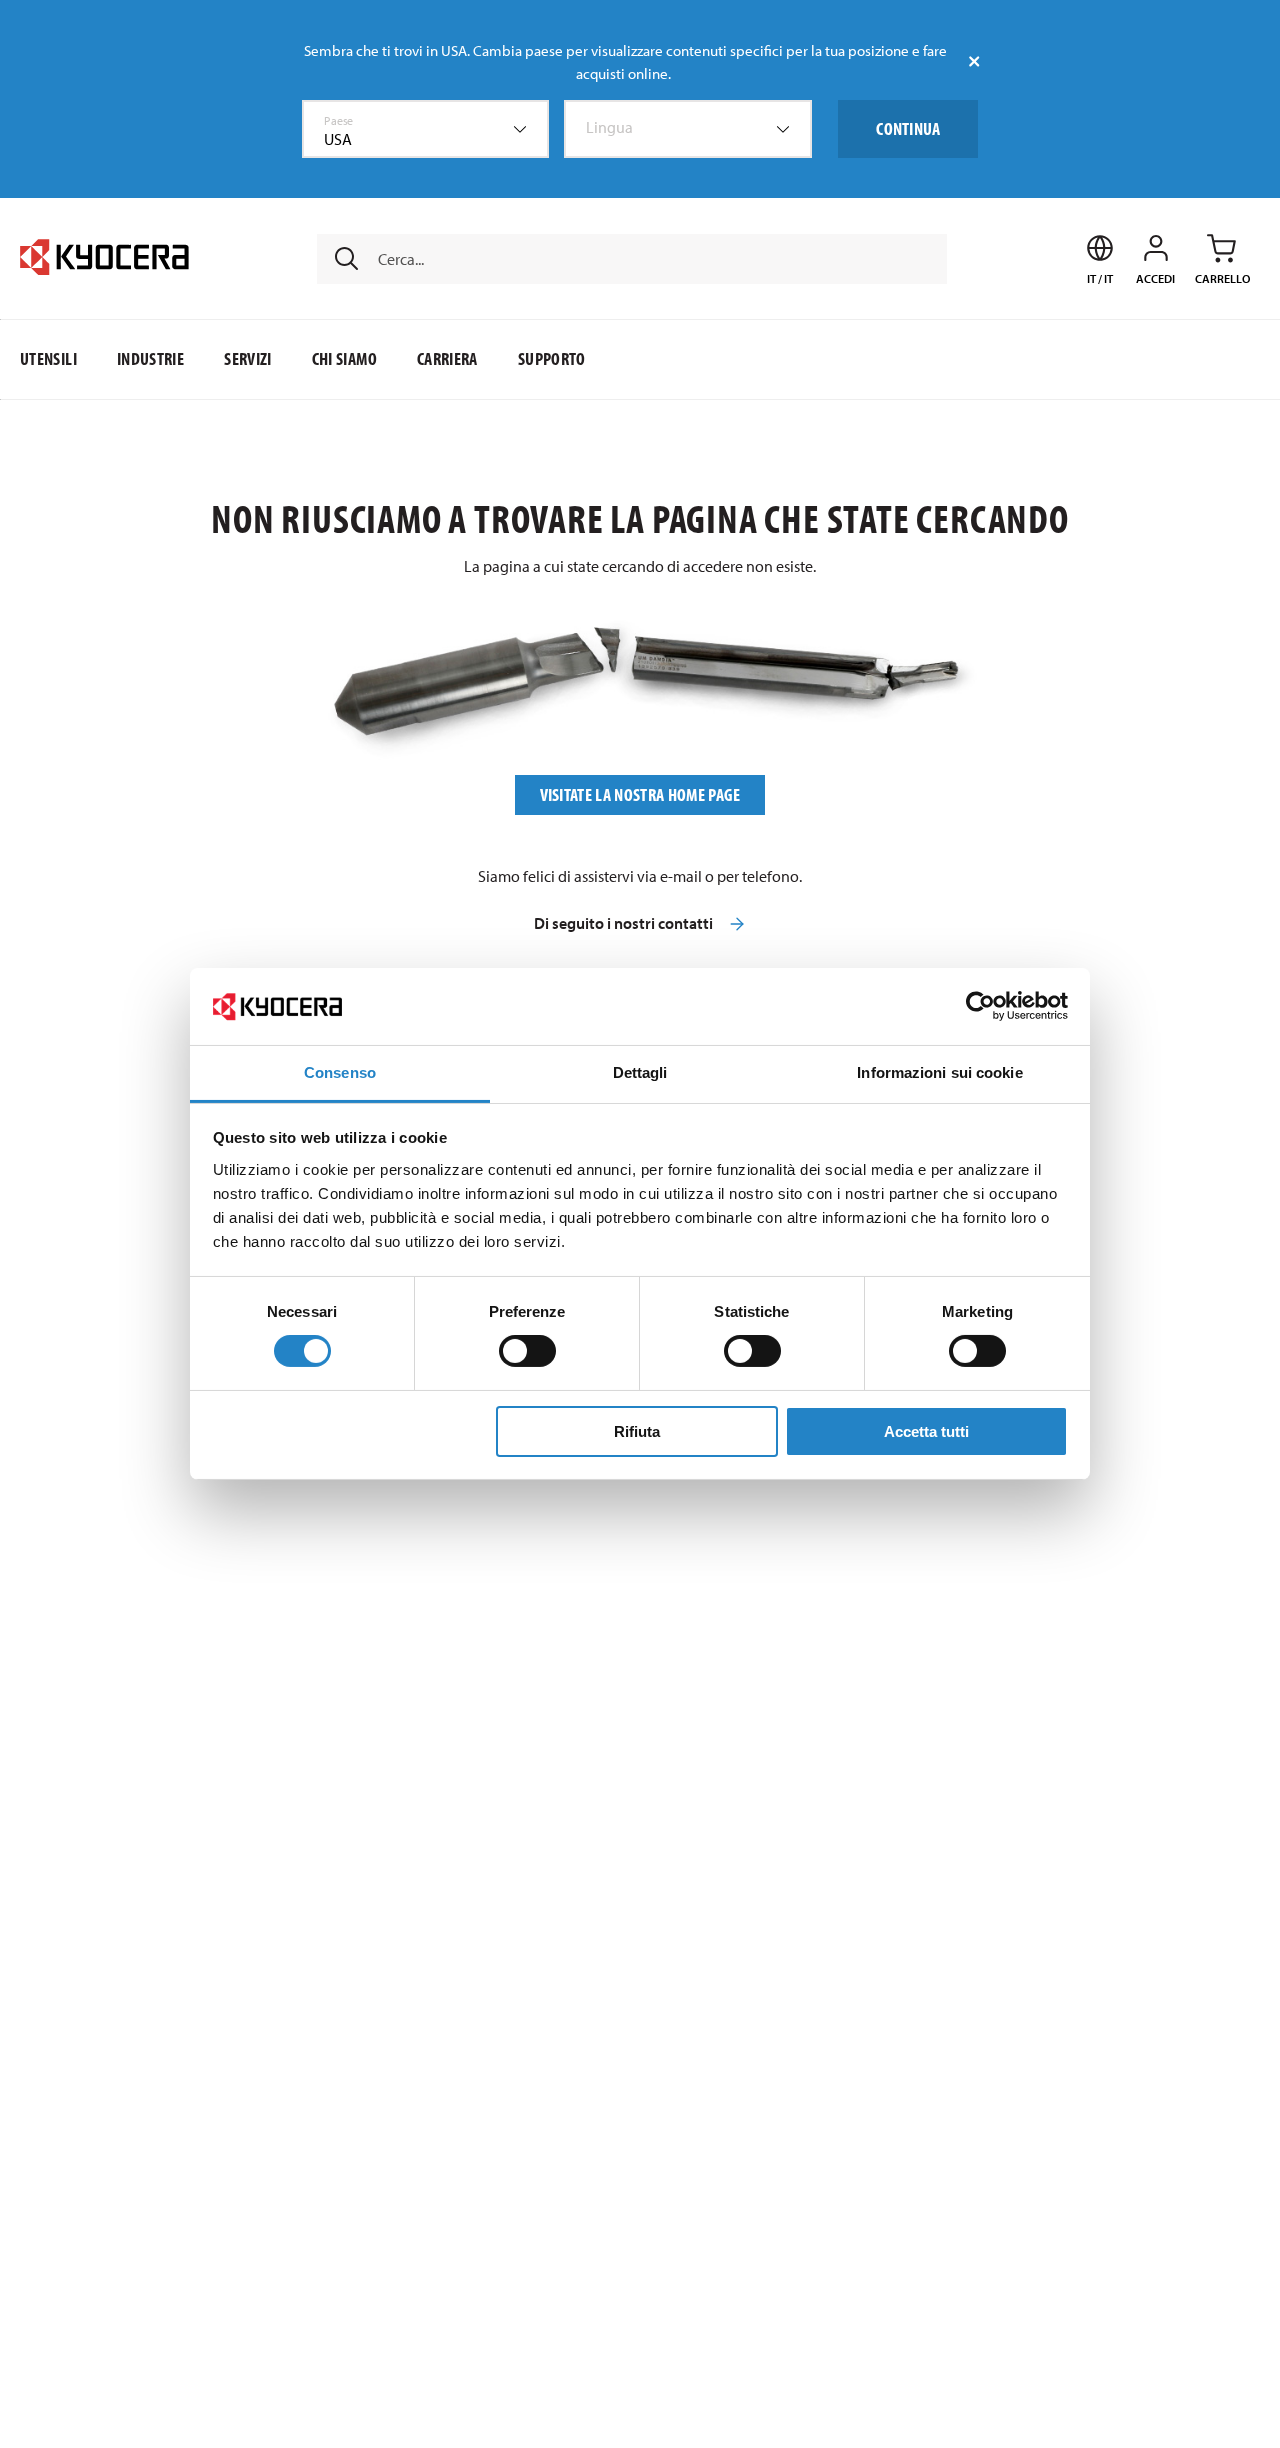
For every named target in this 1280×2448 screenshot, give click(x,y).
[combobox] (426, 129)
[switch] (527, 1351)
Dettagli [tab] (640, 1072)
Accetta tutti (926, 1431)
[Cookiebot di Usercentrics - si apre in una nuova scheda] (980, 1006)
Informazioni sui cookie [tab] (939, 1072)
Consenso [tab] (340, 1072)
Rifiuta (637, 1431)
